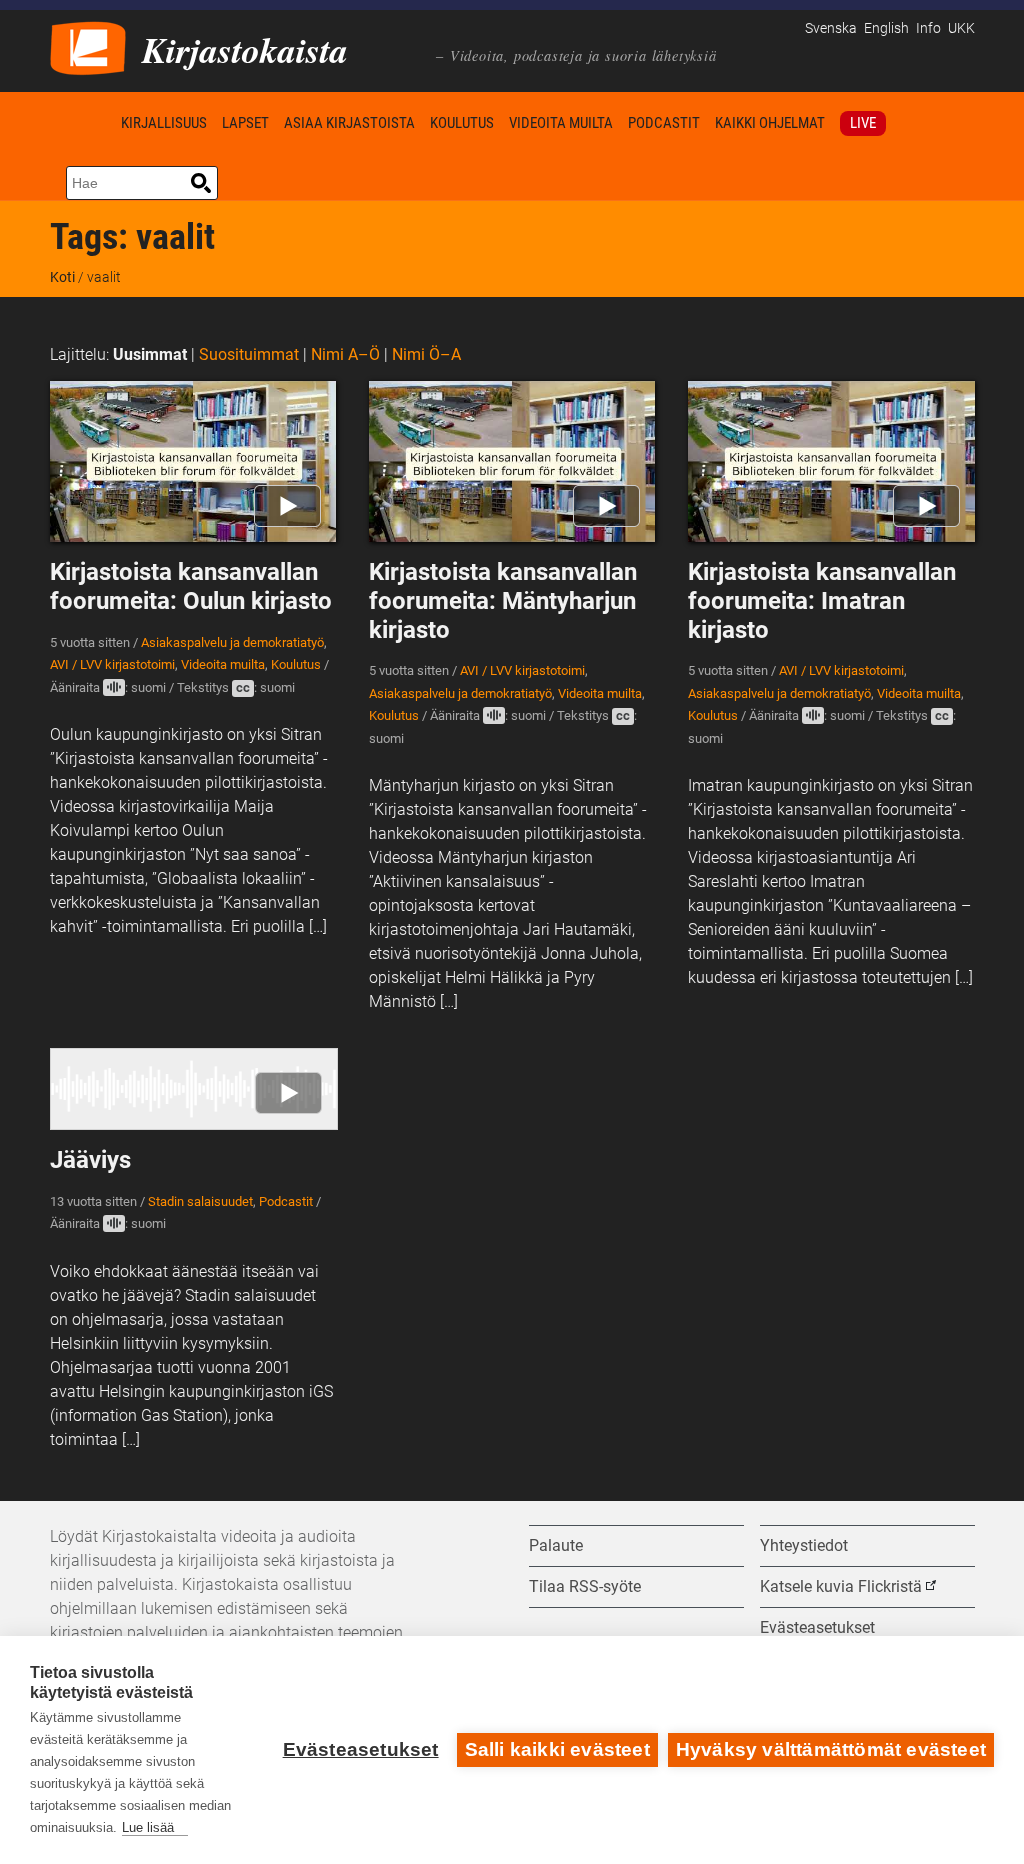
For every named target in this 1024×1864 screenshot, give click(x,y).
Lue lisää (148, 1827)
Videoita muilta (561, 123)
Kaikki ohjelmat (770, 123)
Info (928, 28)
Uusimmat (150, 354)
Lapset (245, 123)
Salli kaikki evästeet (557, 1749)
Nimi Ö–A (426, 354)
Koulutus (462, 123)
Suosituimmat (249, 354)
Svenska (831, 28)
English (886, 28)
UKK (961, 28)
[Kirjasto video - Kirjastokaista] (88, 46)
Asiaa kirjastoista (349, 123)
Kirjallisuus (164, 123)
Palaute (556, 1545)
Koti (82, 122)
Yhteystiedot (804, 1545)
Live (863, 123)
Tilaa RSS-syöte (585, 1586)
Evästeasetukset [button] (817, 1627)
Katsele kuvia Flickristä (841, 1586)
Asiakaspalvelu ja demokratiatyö (232, 642)
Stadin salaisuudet (200, 1201)
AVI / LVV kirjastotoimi (112, 664)
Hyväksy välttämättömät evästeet (831, 1749)
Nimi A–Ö (345, 354)
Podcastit (664, 123)
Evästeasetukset (361, 1749)
